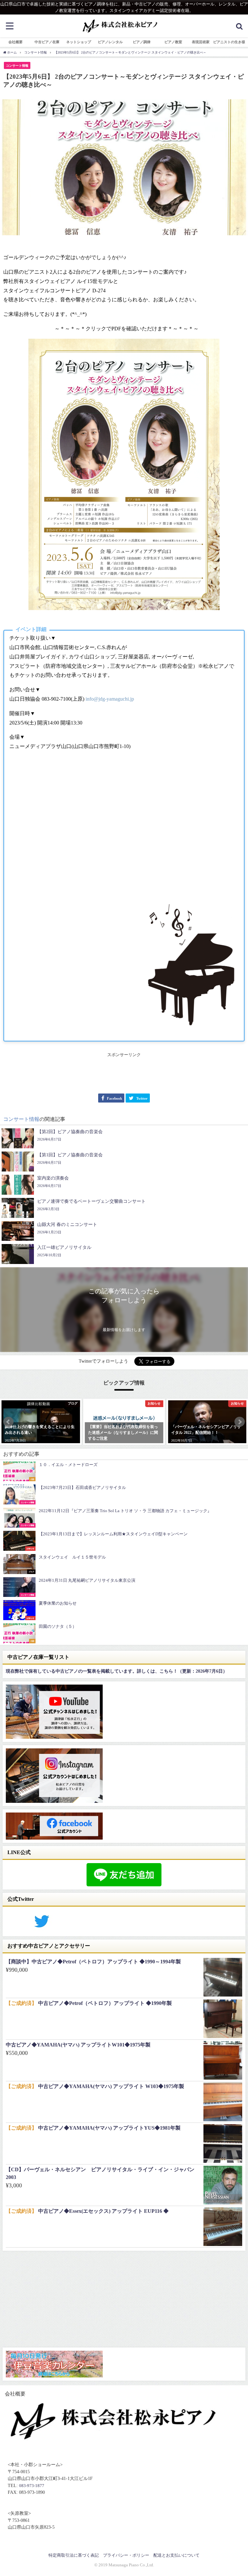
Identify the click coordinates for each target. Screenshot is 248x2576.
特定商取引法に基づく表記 (74, 2555)
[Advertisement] (124, 1073)
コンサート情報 (17, 66)
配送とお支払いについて (176, 2555)
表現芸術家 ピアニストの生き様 (218, 42)
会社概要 (15, 42)
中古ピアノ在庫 (47, 42)
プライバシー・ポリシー (126, 2555)
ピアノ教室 (173, 42)
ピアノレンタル (110, 42)
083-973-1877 (32, 2486)
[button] (8, 1422)
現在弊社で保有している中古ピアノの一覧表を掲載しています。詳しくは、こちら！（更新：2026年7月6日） (117, 1671)
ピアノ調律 (142, 42)
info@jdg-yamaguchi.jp (110, 699)
